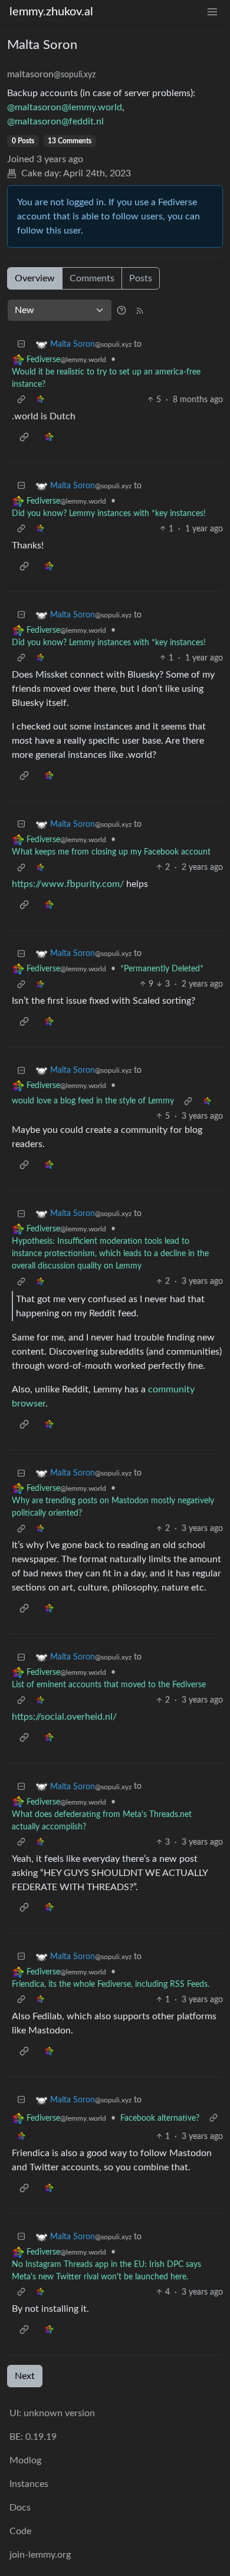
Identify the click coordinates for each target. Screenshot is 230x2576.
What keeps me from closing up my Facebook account (111, 852)
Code (20, 2531)
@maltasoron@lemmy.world (65, 107)
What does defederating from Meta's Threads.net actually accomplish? (102, 1821)
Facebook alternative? (160, 2118)
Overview (35, 278)
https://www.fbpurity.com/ (68, 884)
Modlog (25, 2460)
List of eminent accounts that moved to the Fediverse (109, 1685)
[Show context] (21, 400)
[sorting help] (121, 310)
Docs (20, 2508)
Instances (29, 2484)
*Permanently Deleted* (162, 969)
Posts (141, 278)
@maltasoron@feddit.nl (55, 121)
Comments (92, 278)
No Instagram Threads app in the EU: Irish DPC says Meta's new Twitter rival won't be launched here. (106, 2271)
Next (25, 2376)
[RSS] (140, 310)
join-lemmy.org (40, 2555)
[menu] (212, 12)
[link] (40, 400)
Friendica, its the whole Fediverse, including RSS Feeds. (111, 1984)
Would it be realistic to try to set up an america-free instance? (106, 378)
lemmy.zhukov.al (51, 12)
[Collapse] (21, 345)
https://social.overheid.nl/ (64, 1717)
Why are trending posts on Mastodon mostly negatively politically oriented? (113, 1507)
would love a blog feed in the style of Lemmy (93, 1101)
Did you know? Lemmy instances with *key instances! (109, 514)
